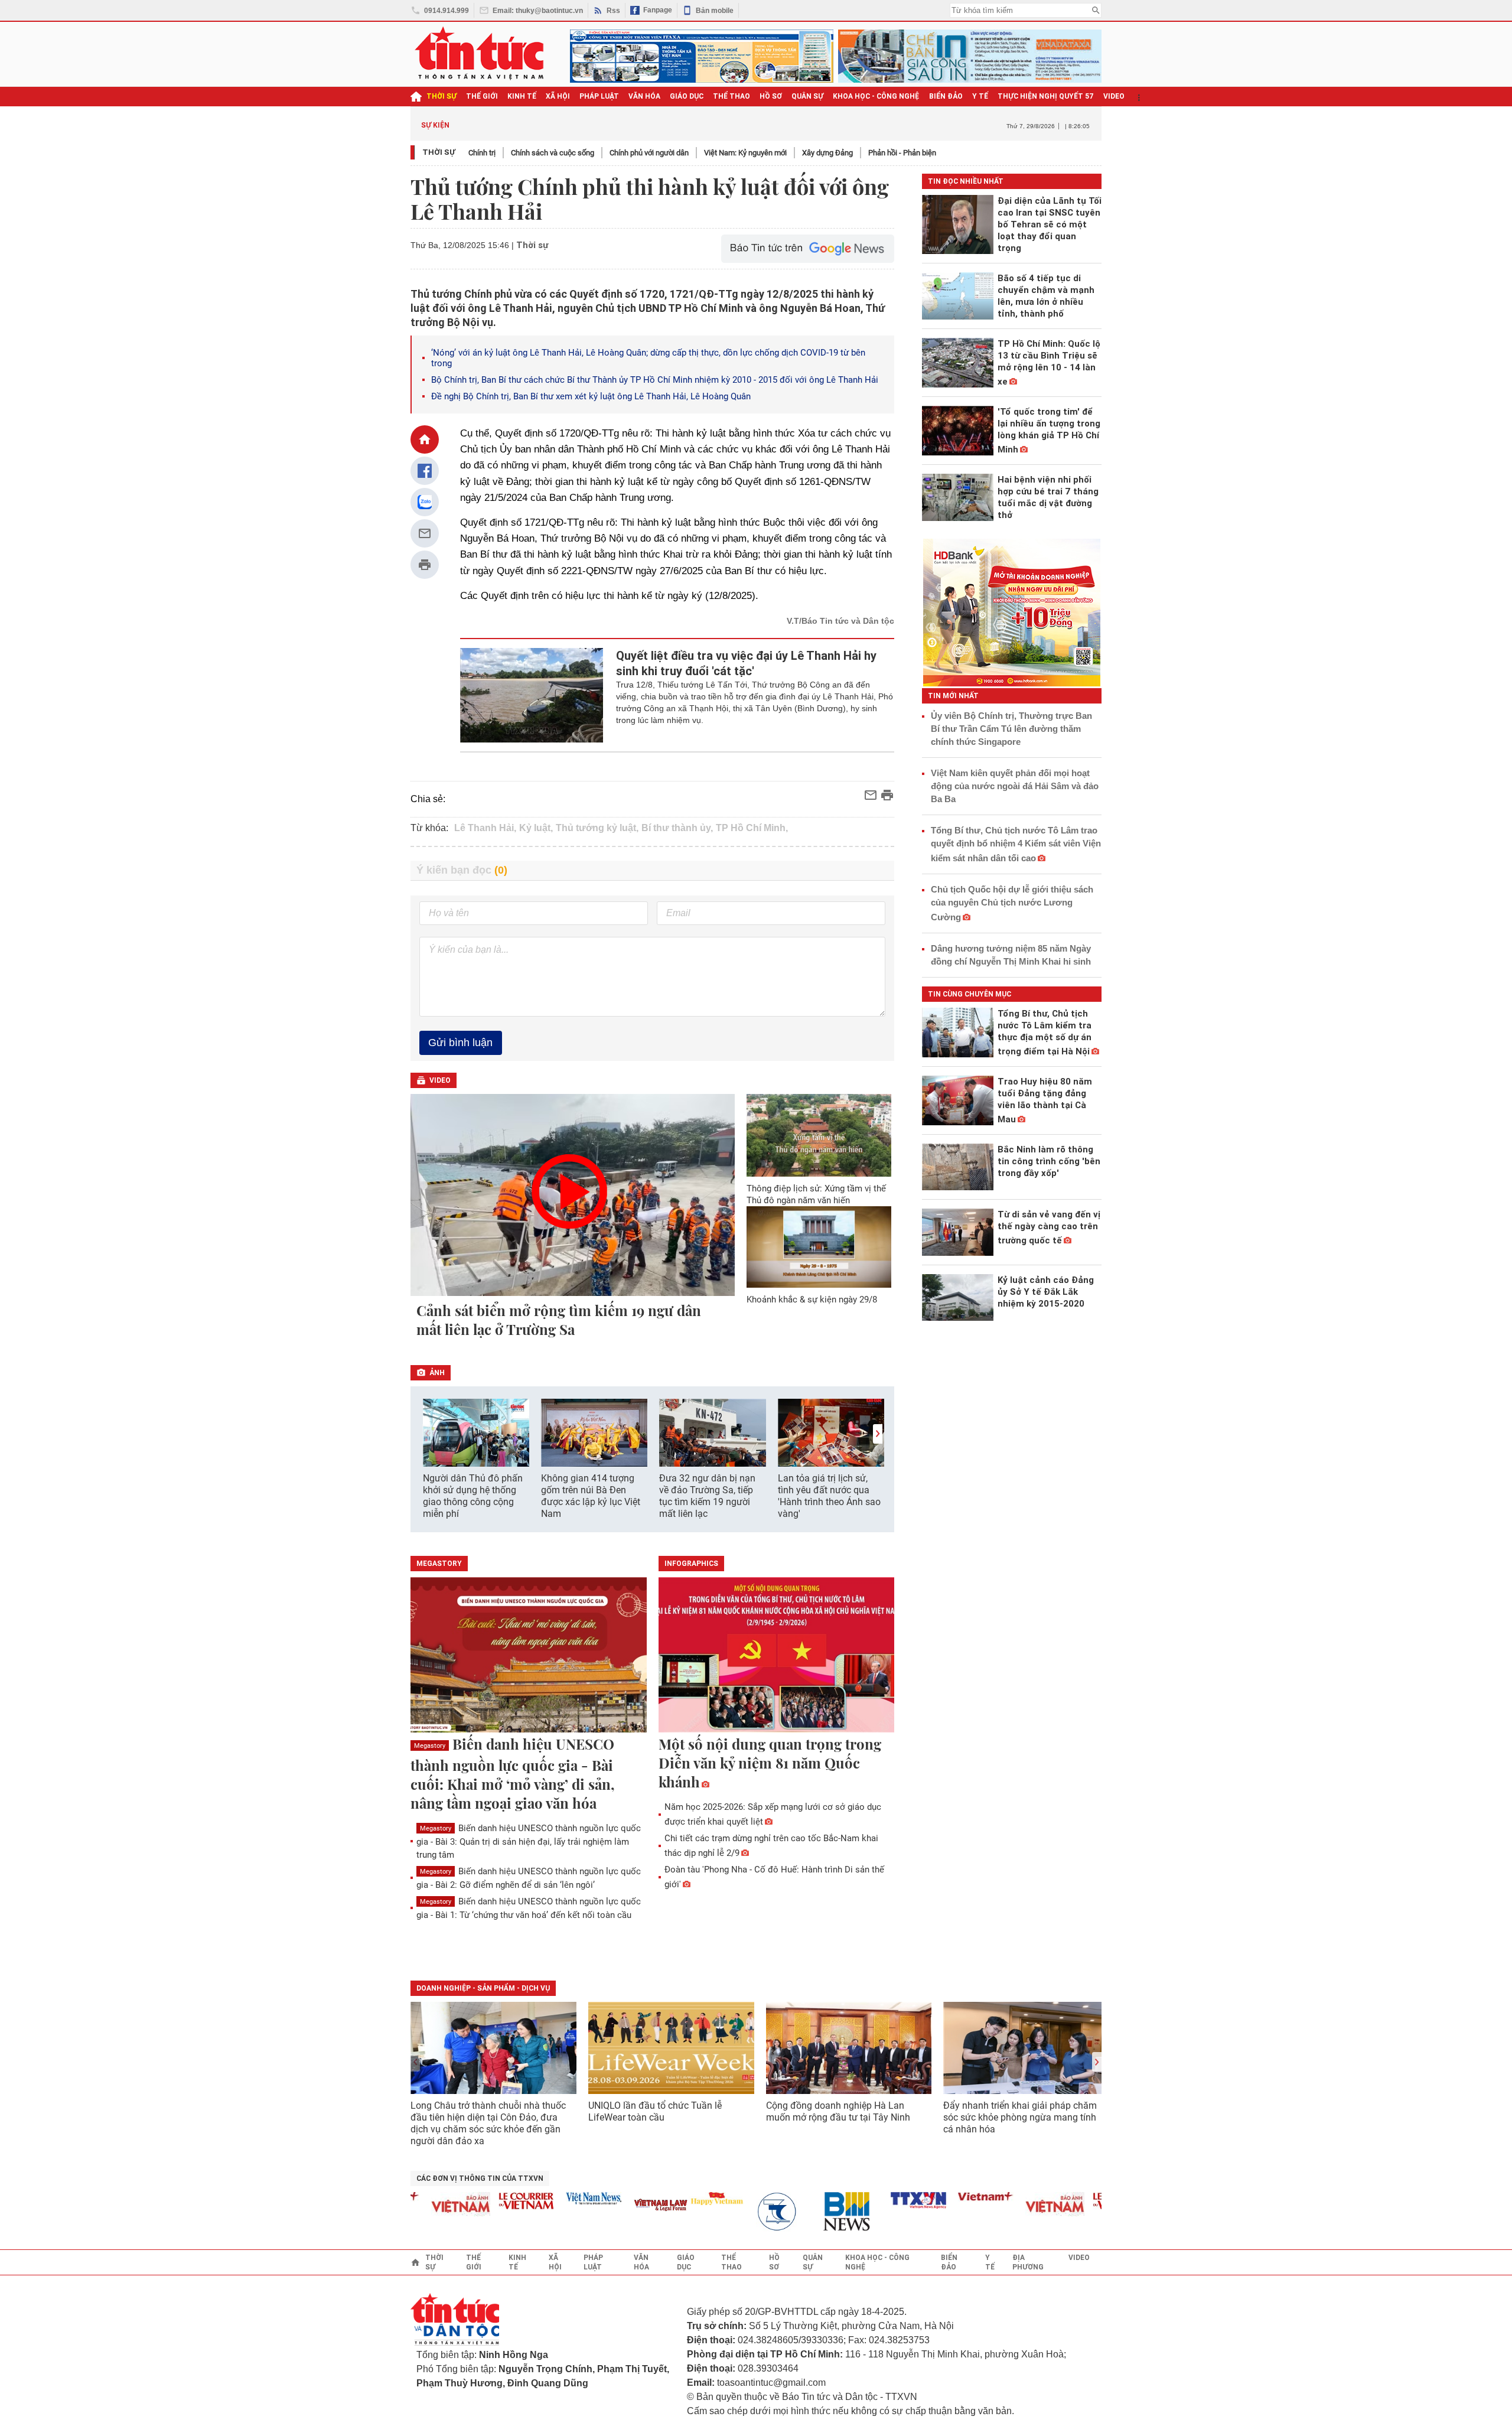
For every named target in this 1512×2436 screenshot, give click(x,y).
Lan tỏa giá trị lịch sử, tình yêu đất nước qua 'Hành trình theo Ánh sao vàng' (829, 1496)
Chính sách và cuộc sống (553, 153)
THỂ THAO (731, 96)
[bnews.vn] (819, 2212)
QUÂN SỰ (807, 96)
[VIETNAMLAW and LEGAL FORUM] (628, 2206)
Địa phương (1028, 2262)
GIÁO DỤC (687, 96)
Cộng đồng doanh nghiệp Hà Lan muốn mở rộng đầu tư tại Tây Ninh (839, 2111)
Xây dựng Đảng (827, 153)
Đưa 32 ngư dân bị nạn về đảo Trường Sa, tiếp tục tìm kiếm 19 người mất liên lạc (707, 1496)
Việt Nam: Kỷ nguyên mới (745, 153)
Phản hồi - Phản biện (902, 153)
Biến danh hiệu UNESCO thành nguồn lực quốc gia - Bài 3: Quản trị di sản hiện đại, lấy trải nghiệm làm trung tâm (529, 1841)
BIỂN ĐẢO (946, 96)
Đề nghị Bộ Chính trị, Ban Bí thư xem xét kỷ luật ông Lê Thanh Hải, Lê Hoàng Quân (591, 396)
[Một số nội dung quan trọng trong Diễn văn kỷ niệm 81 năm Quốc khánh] (777, 1656)
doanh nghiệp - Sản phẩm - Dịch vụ (483, 1988)
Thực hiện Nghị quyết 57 (1046, 96)
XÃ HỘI (558, 96)
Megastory (430, 1746)
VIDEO (1114, 96)
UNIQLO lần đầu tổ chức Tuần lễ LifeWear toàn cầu (655, 2111)
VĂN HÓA (644, 96)
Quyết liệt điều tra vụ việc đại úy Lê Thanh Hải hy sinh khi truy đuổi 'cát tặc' (746, 663)
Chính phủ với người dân (649, 153)
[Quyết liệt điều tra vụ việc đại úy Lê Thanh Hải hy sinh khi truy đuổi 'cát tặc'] (532, 695)
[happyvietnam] (684, 2199)
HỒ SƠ (771, 96)
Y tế (980, 96)
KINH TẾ (522, 96)
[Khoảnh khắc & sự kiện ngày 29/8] (819, 1247)
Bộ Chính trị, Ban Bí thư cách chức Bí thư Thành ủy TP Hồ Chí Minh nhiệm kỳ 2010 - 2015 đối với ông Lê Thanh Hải (656, 380)
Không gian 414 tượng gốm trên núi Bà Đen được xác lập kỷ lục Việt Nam (591, 1496)
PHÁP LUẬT (599, 96)
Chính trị (482, 153)
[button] (878, 1434)
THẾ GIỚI (482, 96)
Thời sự (441, 96)
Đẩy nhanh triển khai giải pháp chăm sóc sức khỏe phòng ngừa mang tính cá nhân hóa (1020, 2117)
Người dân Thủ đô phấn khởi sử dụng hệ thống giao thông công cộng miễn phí (473, 1496)
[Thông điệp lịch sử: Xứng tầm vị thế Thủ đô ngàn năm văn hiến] (819, 1135)
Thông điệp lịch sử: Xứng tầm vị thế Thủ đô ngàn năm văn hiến (816, 1194)
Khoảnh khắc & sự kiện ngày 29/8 (812, 1300)
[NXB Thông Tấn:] (751, 2212)
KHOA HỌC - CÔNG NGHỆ (876, 96)
